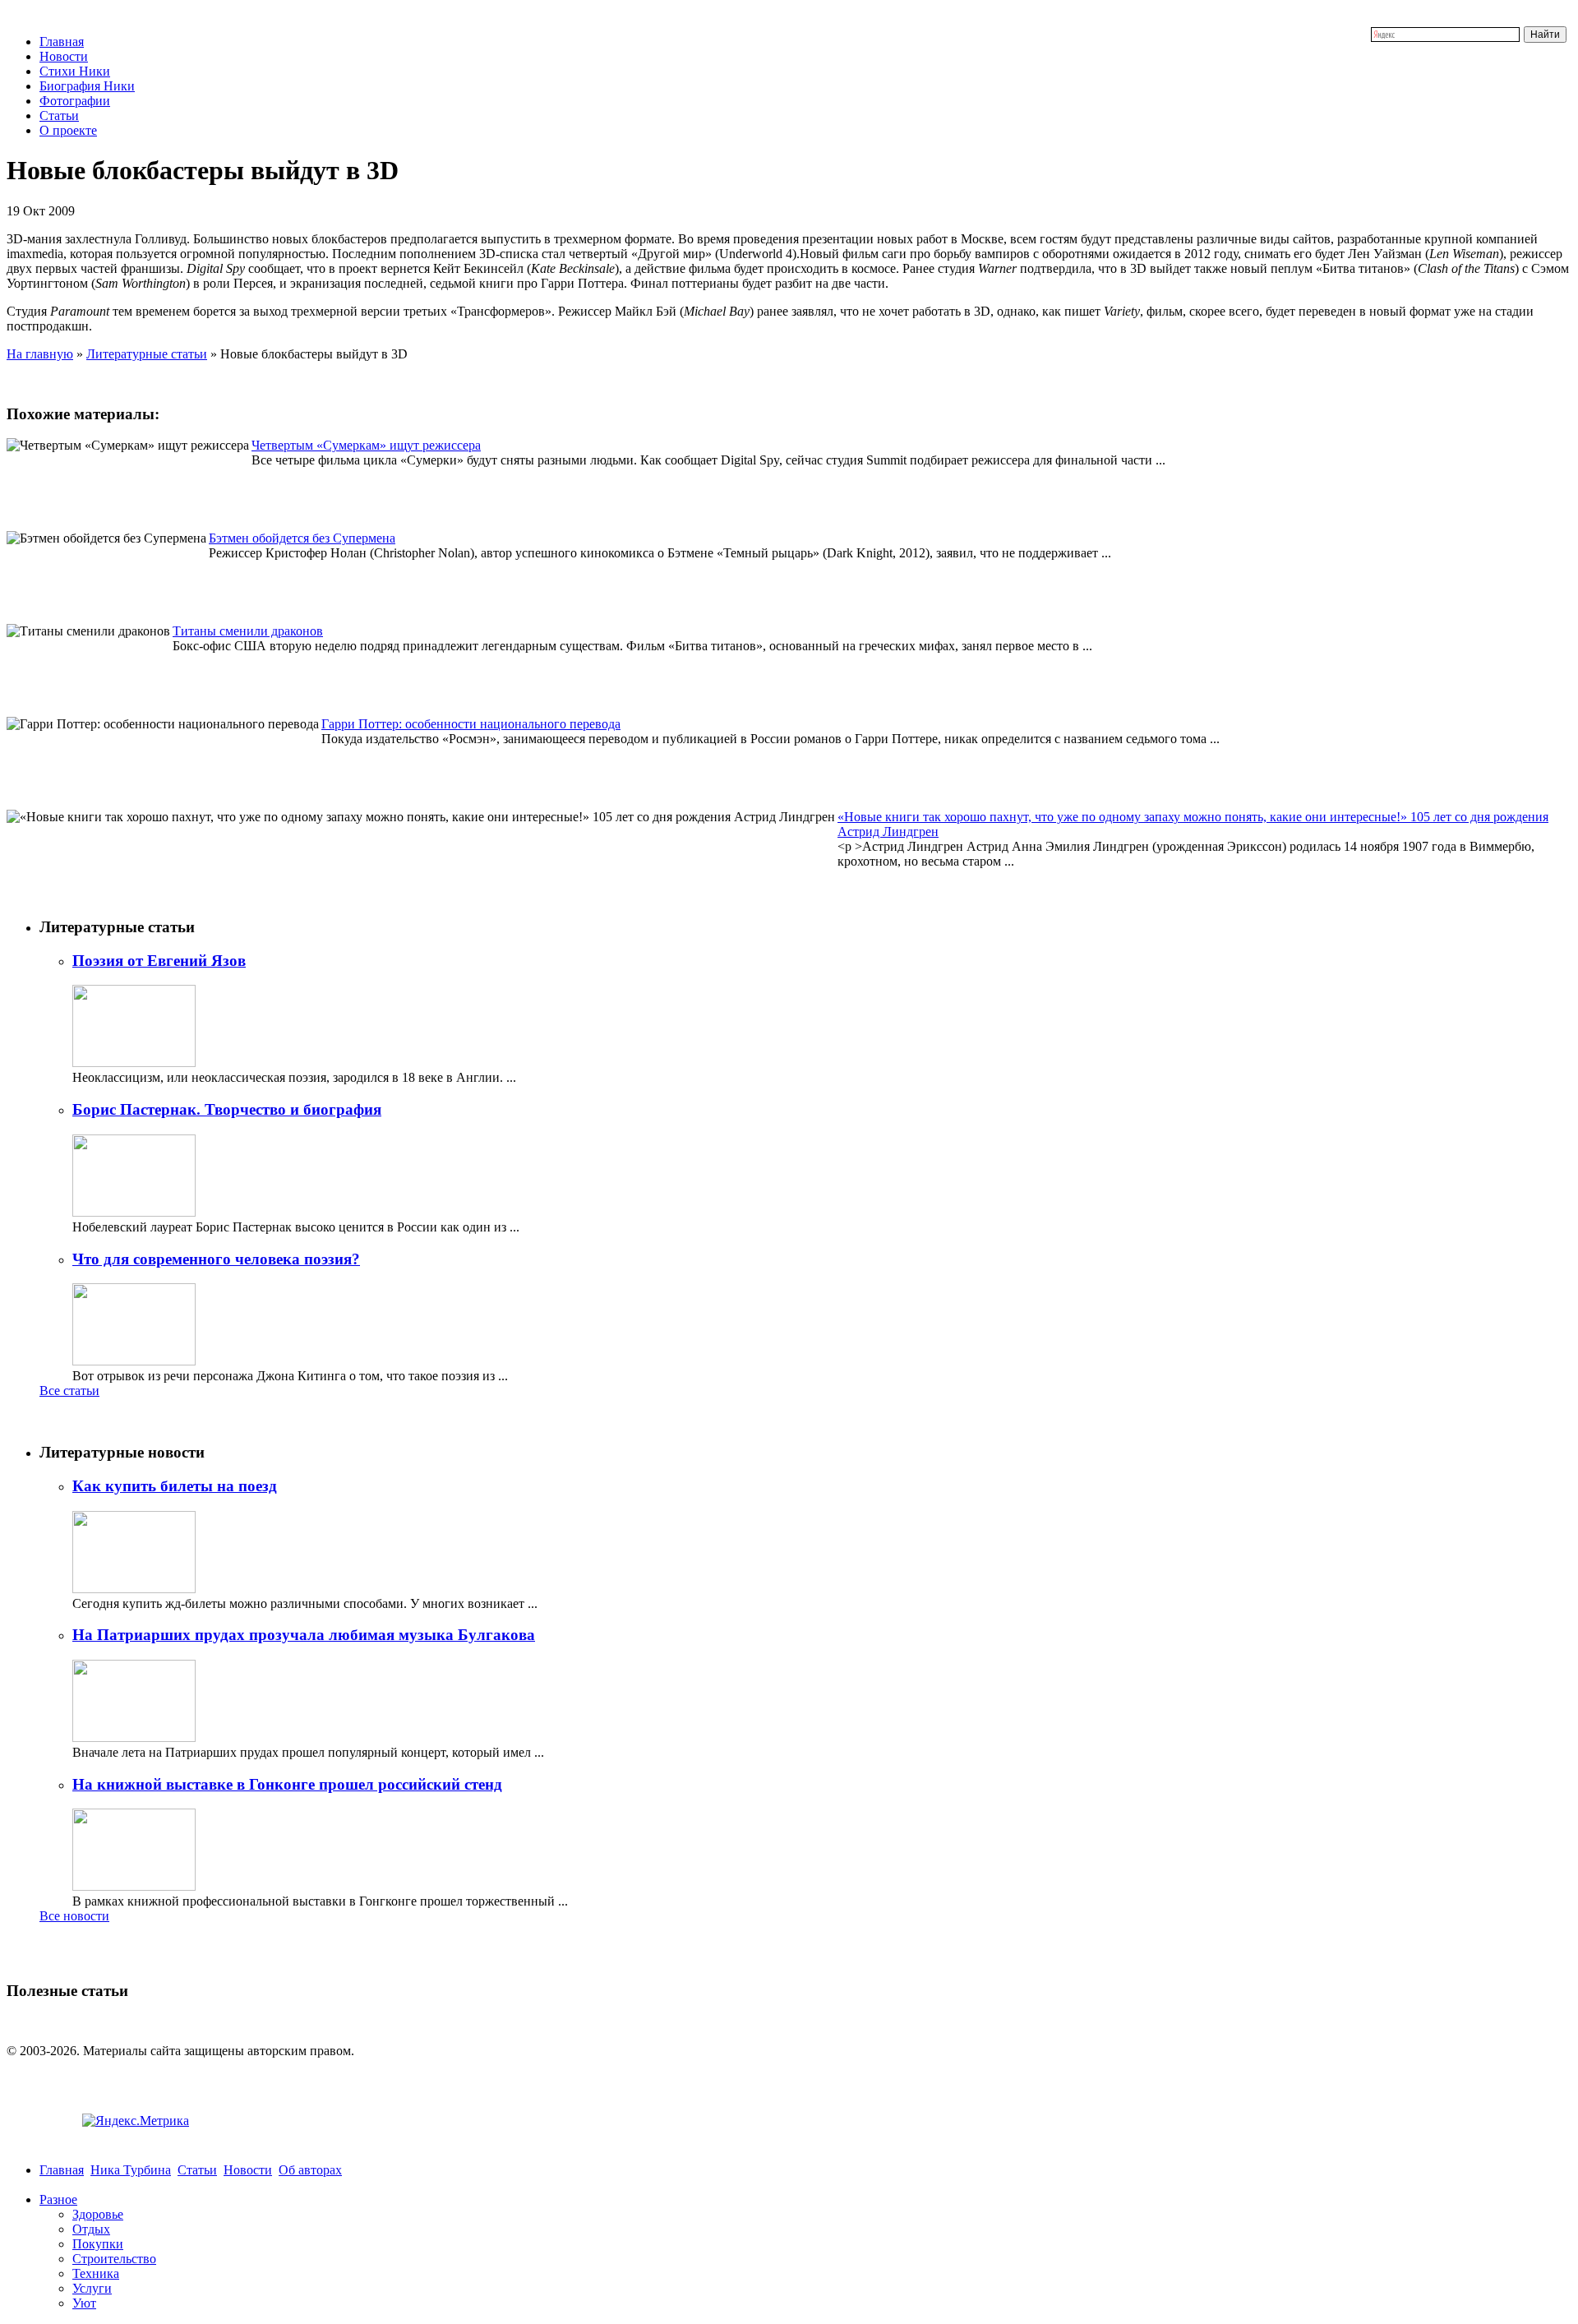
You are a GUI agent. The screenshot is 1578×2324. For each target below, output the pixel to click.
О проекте (68, 130)
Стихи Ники (75, 71)
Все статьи (69, 1391)
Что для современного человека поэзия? (216, 1259)
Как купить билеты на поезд (175, 1486)
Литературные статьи (147, 354)
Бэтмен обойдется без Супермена (302, 538)
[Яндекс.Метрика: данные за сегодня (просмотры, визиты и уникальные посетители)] (136, 2121)
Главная (62, 42)
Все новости (74, 1916)
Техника (96, 2273)
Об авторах (310, 2170)
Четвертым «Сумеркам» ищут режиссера (366, 445)
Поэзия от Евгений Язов (159, 961)
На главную (40, 354)
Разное (58, 2199)
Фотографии (75, 101)
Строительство (114, 2259)
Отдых (91, 2229)
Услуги (92, 2288)
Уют (84, 2303)
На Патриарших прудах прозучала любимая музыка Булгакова (304, 1635)
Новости (64, 56)
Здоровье (98, 2214)
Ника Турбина (131, 2170)
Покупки (98, 2244)
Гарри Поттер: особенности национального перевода (471, 724)
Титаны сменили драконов (248, 631)
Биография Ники (87, 86)
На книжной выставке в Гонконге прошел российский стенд (287, 1784)
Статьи (59, 116)
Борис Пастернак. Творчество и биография (227, 1109)
